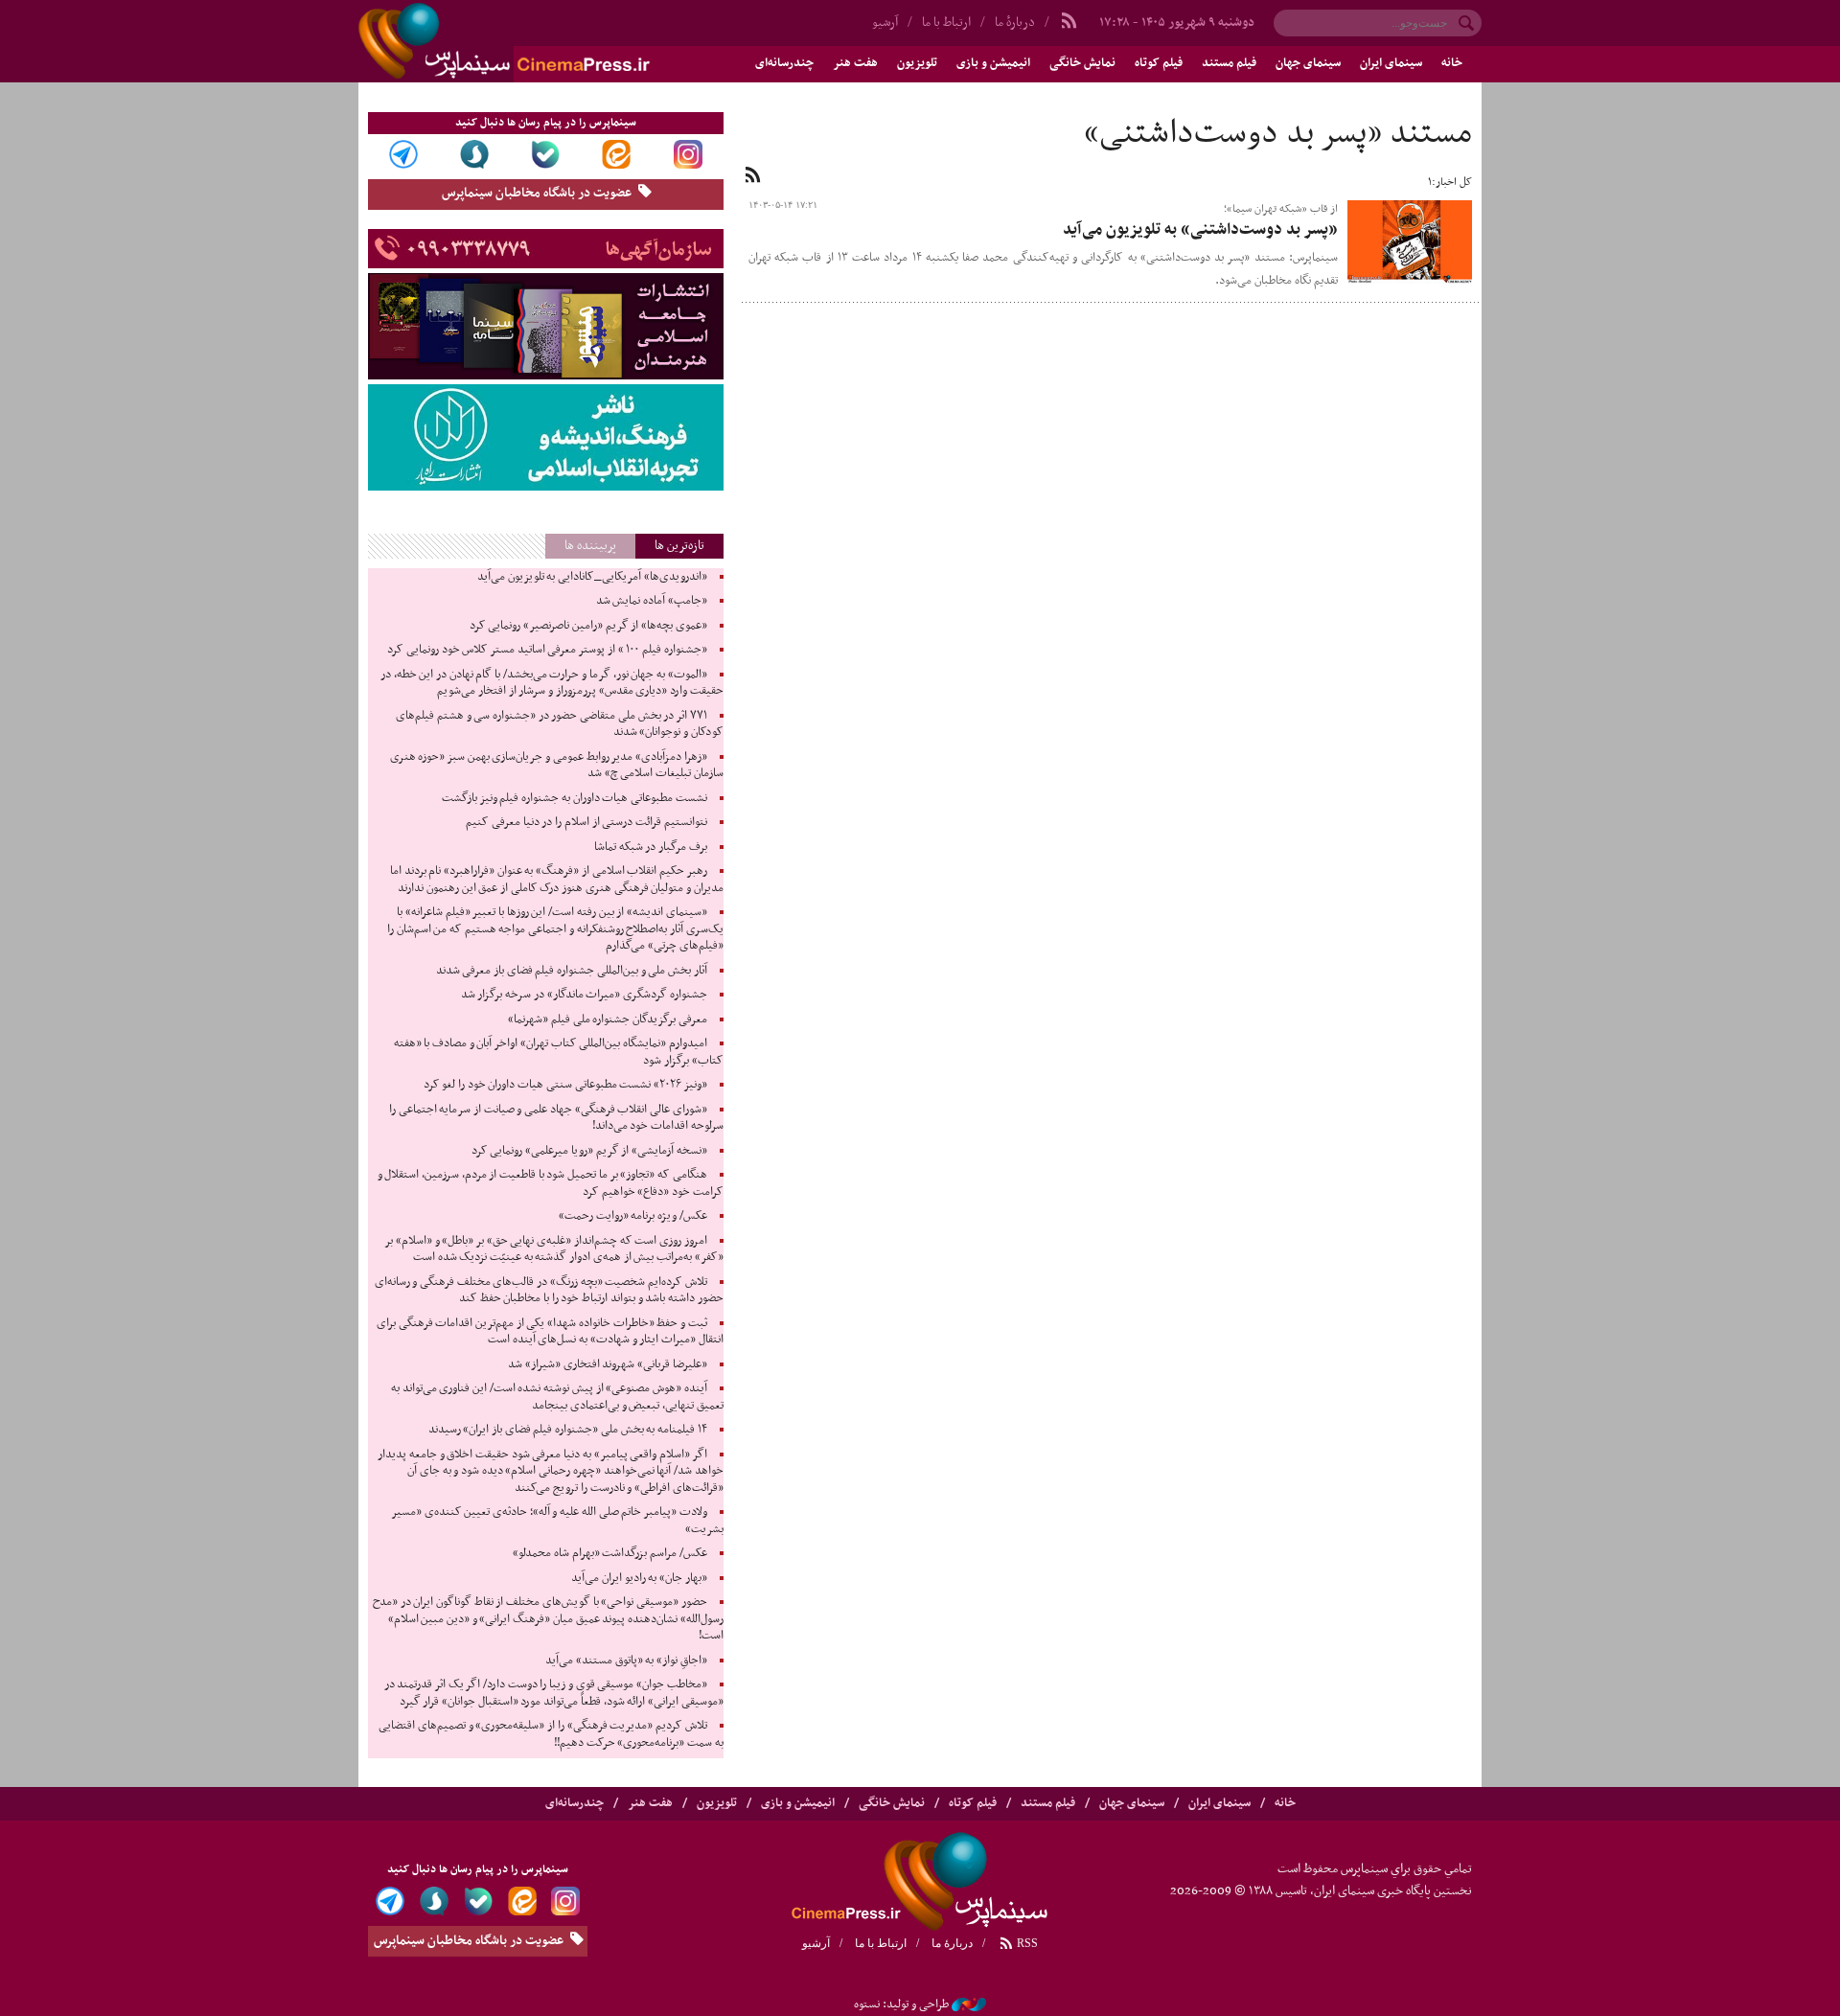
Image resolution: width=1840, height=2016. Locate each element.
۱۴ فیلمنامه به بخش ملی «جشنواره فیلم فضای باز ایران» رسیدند (568, 1430)
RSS (1026, 1943)
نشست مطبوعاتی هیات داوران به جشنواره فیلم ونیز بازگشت (575, 798)
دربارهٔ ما (1015, 23)
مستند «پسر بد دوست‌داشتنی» (1278, 134)
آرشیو (885, 23)
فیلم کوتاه (1159, 63)
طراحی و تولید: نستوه (901, 2005)
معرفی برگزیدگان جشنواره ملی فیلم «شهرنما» (608, 1019)
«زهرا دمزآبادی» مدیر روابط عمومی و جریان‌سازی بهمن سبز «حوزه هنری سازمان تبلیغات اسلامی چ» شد (557, 766)
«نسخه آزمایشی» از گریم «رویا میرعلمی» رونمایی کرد (589, 1151)
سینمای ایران (1391, 63)
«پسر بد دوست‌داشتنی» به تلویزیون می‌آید (1200, 230)
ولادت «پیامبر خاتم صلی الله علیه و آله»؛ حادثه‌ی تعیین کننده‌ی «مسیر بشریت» (557, 1521)
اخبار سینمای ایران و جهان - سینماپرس (550, 41)
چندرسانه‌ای (784, 63)
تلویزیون (917, 63)
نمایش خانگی (1082, 63)
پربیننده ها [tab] (590, 546)
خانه (1452, 63)
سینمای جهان (1308, 63)
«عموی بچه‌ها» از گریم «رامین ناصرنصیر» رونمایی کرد (588, 626)
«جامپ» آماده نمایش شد (652, 601)
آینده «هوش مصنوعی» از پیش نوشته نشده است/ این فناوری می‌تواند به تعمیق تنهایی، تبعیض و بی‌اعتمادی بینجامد (557, 1397)
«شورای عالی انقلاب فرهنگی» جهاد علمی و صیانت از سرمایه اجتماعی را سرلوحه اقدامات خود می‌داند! (556, 1118)
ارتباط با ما (946, 23)
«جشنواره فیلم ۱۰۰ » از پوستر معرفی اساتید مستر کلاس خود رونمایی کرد (547, 650)
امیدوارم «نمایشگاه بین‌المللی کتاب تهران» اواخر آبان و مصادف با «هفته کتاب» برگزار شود (559, 1052)
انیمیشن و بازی (993, 63)
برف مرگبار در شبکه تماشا (651, 847)
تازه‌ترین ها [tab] (679, 546)
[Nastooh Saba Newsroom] (969, 2005)
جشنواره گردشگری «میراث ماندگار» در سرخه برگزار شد (584, 995)
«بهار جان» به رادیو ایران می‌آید (639, 1578)
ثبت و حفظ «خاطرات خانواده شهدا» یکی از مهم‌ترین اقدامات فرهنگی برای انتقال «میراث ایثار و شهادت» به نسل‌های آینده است (550, 1332)
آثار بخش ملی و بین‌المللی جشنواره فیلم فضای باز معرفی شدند (572, 971)
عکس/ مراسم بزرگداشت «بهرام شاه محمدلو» (610, 1553)
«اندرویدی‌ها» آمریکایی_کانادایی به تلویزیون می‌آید (592, 577)
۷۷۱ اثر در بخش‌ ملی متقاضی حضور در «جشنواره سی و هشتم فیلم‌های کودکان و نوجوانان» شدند (559, 724)
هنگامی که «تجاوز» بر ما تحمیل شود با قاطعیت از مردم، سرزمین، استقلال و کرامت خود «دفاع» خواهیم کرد (551, 1183)
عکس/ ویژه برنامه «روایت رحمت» (633, 1216)
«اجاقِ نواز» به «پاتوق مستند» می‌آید (626, 1661)
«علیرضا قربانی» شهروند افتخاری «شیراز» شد (608, 1364)
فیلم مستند (1229, 63)
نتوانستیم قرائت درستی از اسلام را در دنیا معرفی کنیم (586, 822)
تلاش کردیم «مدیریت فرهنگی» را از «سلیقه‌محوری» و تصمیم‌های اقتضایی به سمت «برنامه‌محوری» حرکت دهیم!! (551, 1734)
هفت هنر (855, 63)
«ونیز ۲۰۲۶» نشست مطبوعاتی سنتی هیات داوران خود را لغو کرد (565, 1085)
